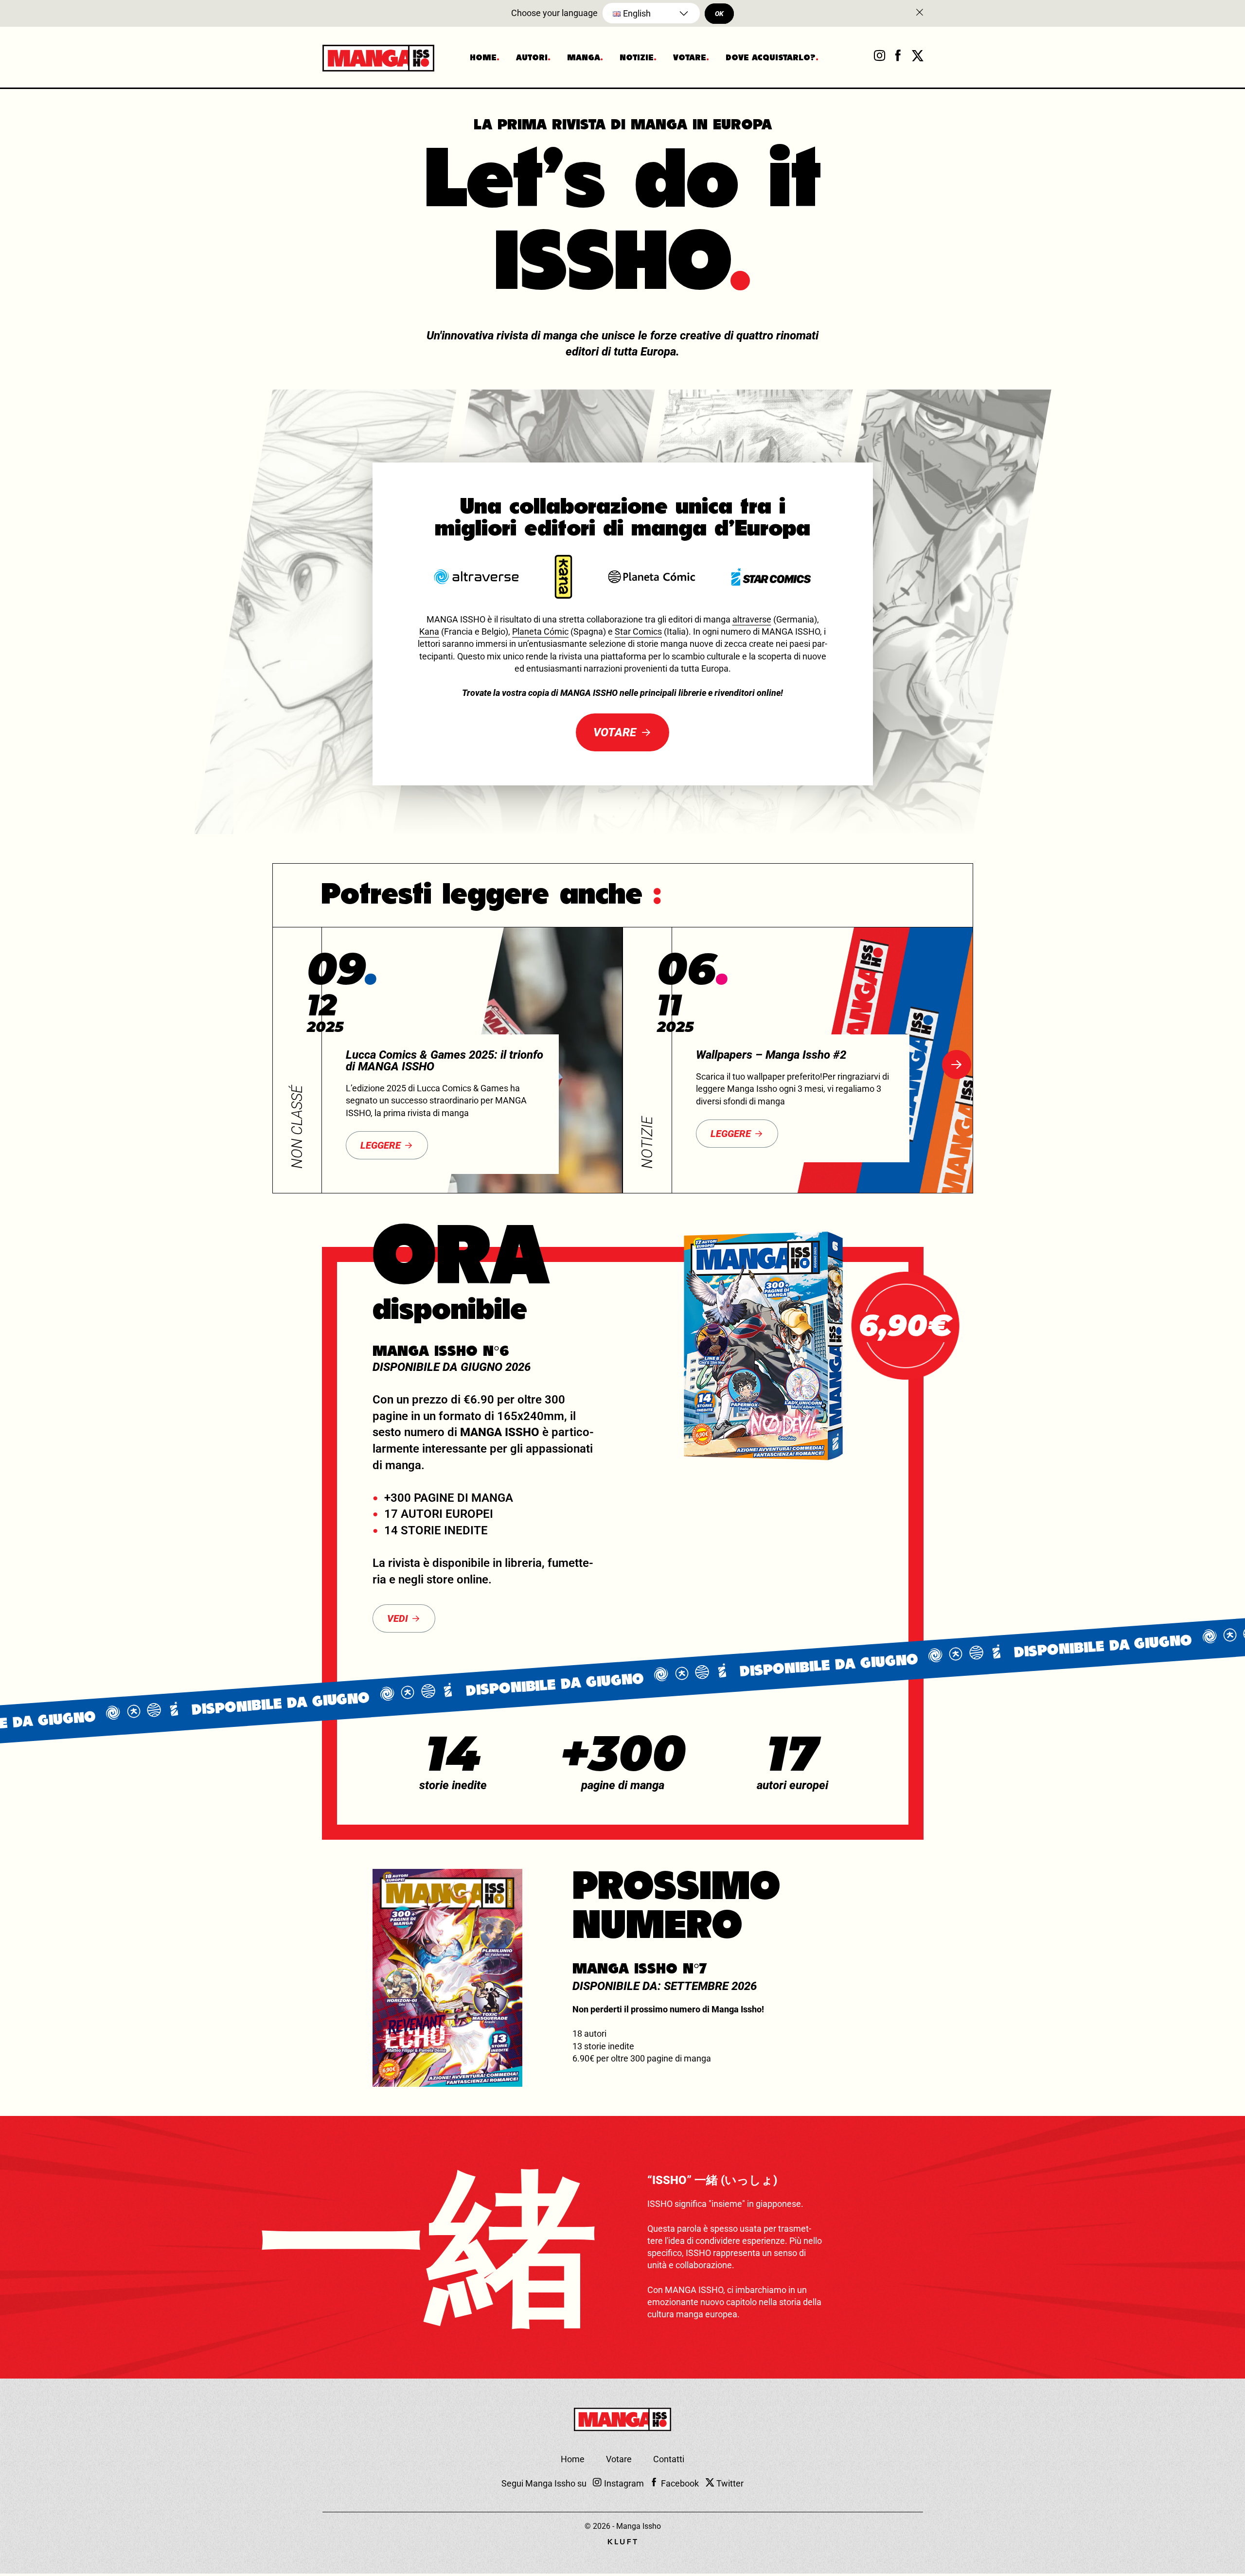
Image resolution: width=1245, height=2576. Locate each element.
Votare (690, 58)
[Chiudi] (919, 13)
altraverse (752, 619)
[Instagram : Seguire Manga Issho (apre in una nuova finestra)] (879, 58)
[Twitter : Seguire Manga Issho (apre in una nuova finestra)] (917, 58)
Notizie (637, 58)
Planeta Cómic (540, 631)
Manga (584, 58)
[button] (957, 1065)
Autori (532, 58)
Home (483, 58)
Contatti (669, 2459)
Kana (429, 631)
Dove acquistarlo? (771, 58)
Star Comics (638, 631)
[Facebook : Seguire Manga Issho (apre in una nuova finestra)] (898, 58)
